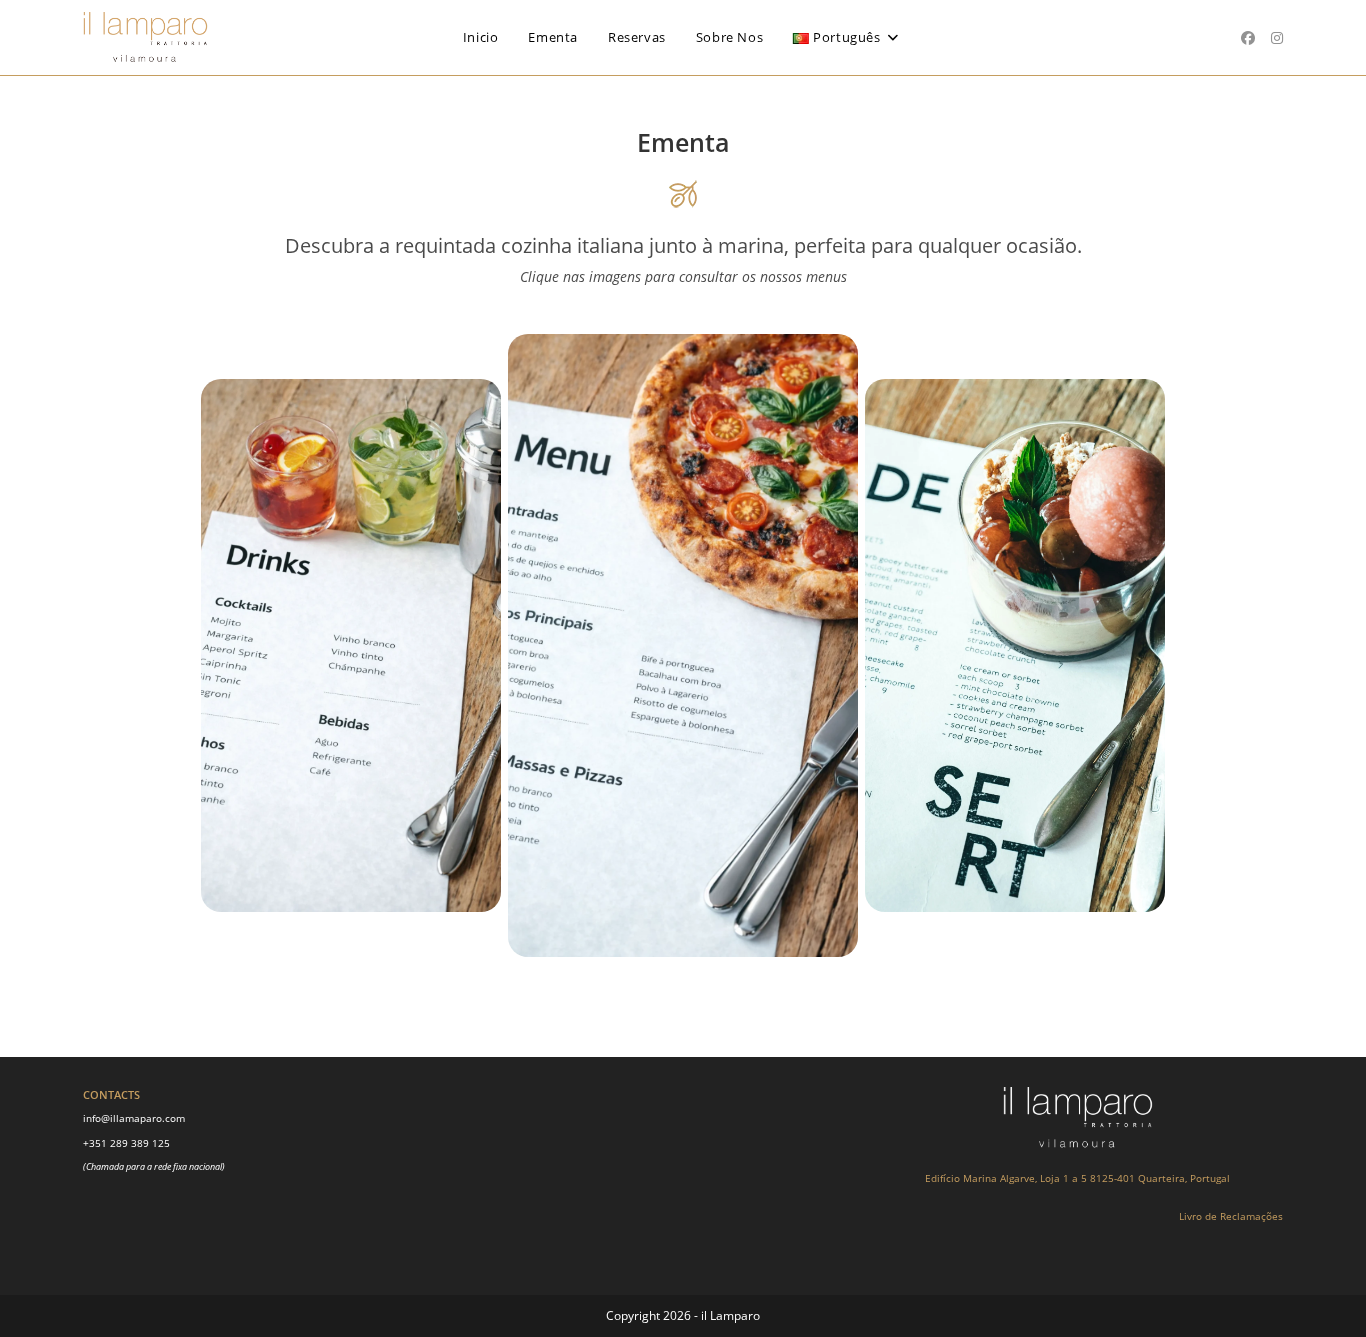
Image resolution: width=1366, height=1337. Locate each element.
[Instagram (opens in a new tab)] (1277, 38)
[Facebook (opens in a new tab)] (1248, 38)
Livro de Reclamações (1231, 1216)
